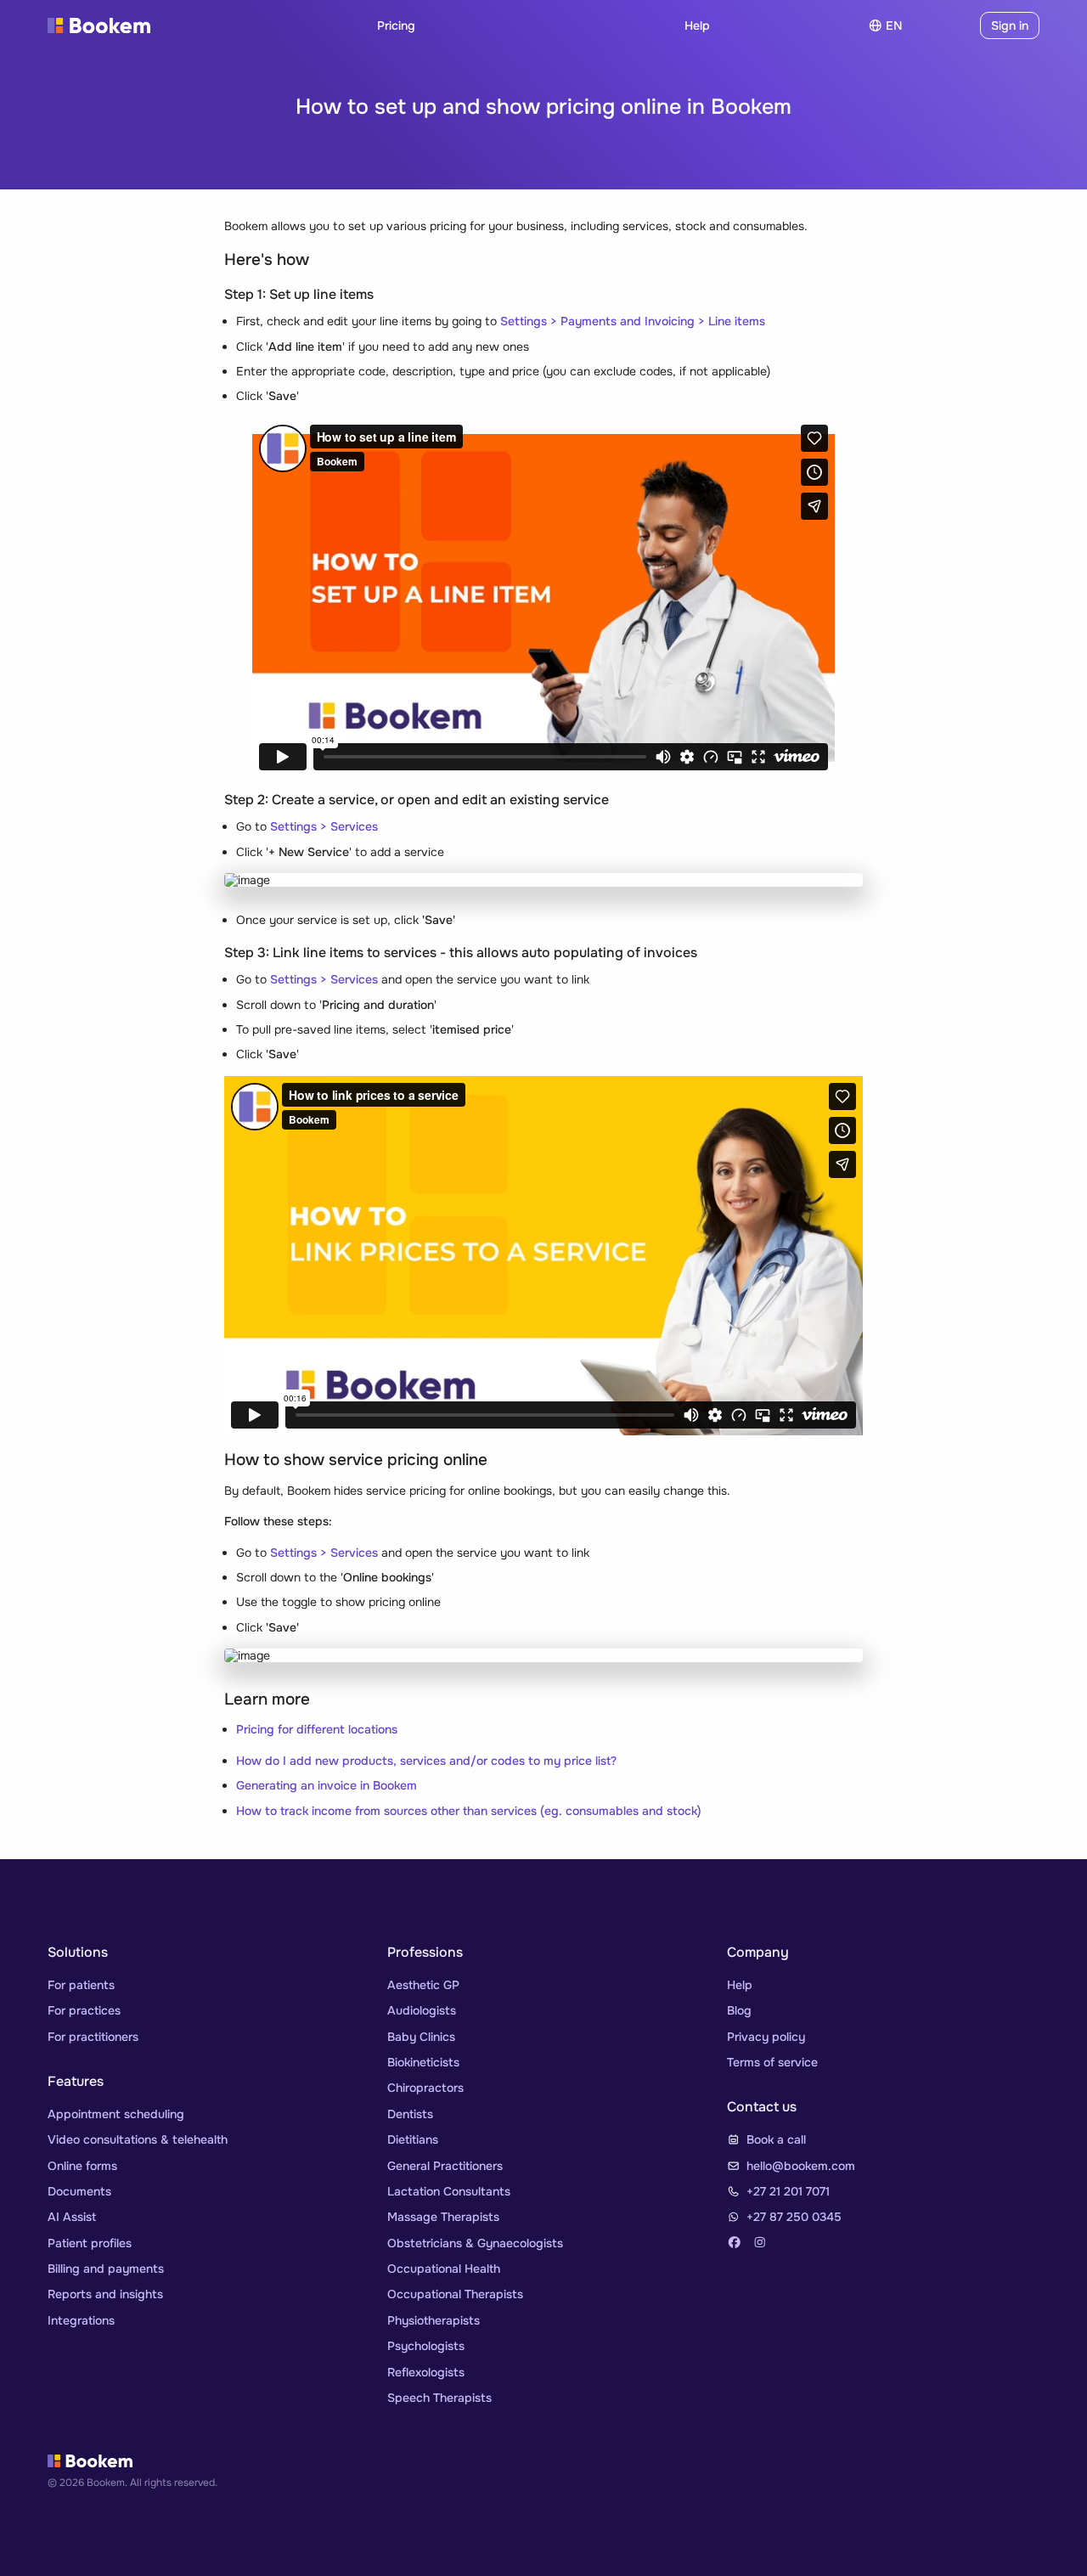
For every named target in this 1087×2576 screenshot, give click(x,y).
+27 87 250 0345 (794, 2217)
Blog (739, 2010)
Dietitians (413, 2139)
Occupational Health (444, 2269)
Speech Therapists (439, 2398)
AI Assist (72, 2217)
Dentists (410, 2114)
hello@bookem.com (801, 2166)
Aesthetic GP (423, 1985)
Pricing (396, 25)
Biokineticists (423, 2062)
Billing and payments (106, 2269)
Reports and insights (105, 2294)
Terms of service (772, 2062)
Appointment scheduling (116, 2114)
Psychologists (426, 2346)
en (894, 25)
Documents (79, 2191)
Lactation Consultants (449, 2191)
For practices (84, 2010)
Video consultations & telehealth (138, 2139)
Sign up (944, 25)
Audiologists (422, 2010)
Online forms (82, 2166)
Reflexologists (426, 2372)
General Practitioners (445, 2166)
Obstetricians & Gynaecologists (475, 2243)
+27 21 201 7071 (788, 2191)
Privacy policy (766, 2037)
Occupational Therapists (455, 2294)
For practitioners (93, 2037)
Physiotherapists (434, 2320)
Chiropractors (425, 2088)
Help (697, 25)
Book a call (776, 2139)
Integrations (81, 2320)
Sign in (1010, 25)
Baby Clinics (421, 2037)
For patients (81, 1985)
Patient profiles (90, 2243)
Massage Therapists (443, 2217)
